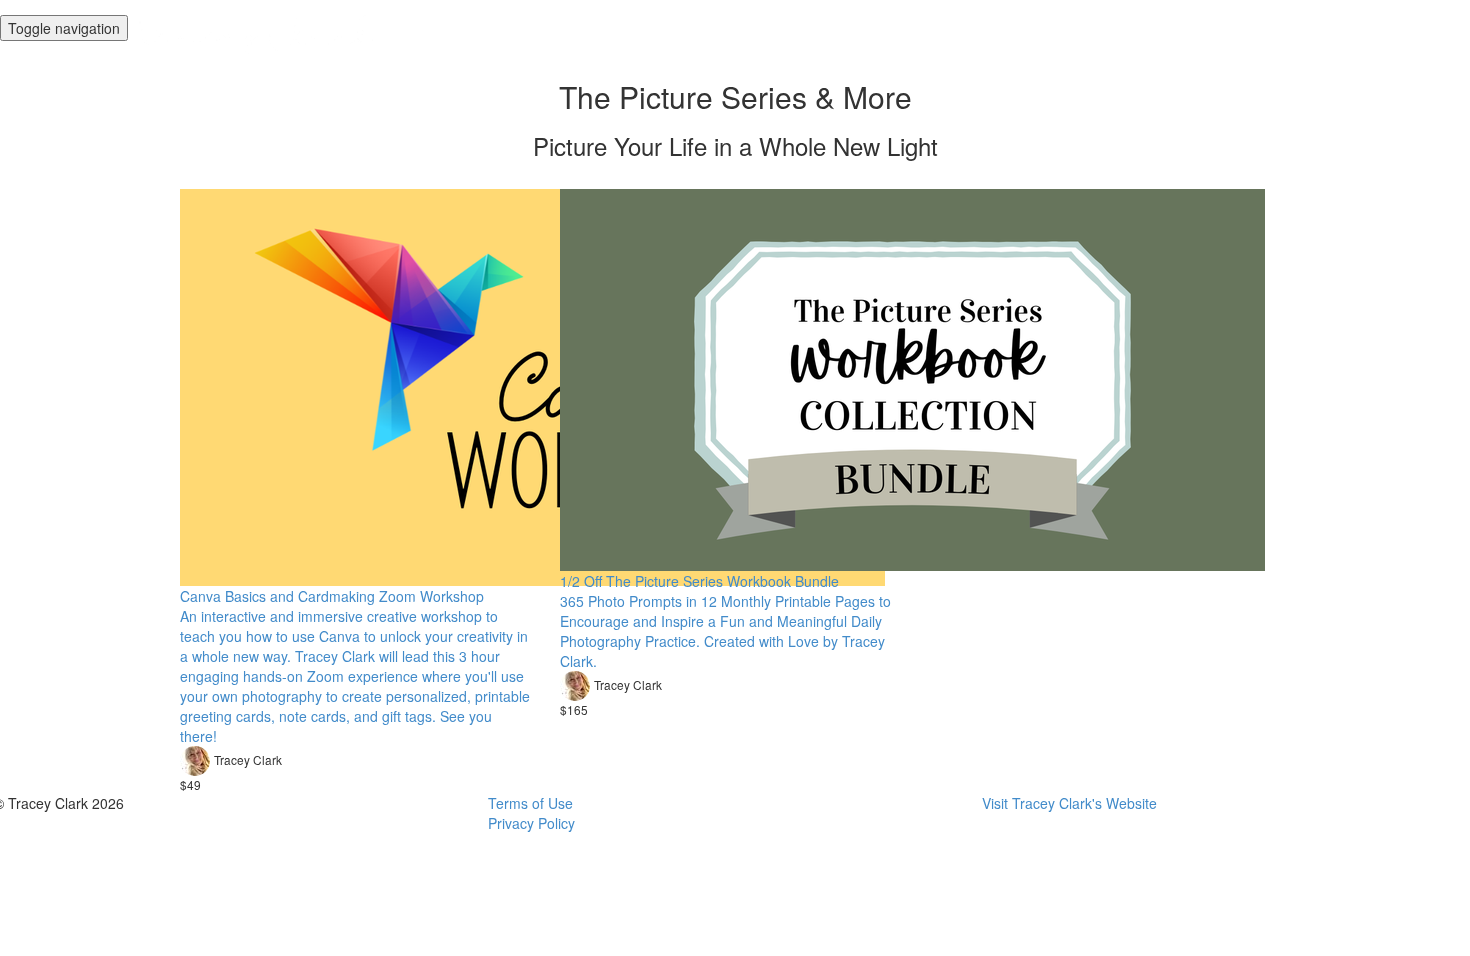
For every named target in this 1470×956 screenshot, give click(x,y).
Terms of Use (530, 803)
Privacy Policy (531, 823)
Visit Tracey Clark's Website (1069, 803)
